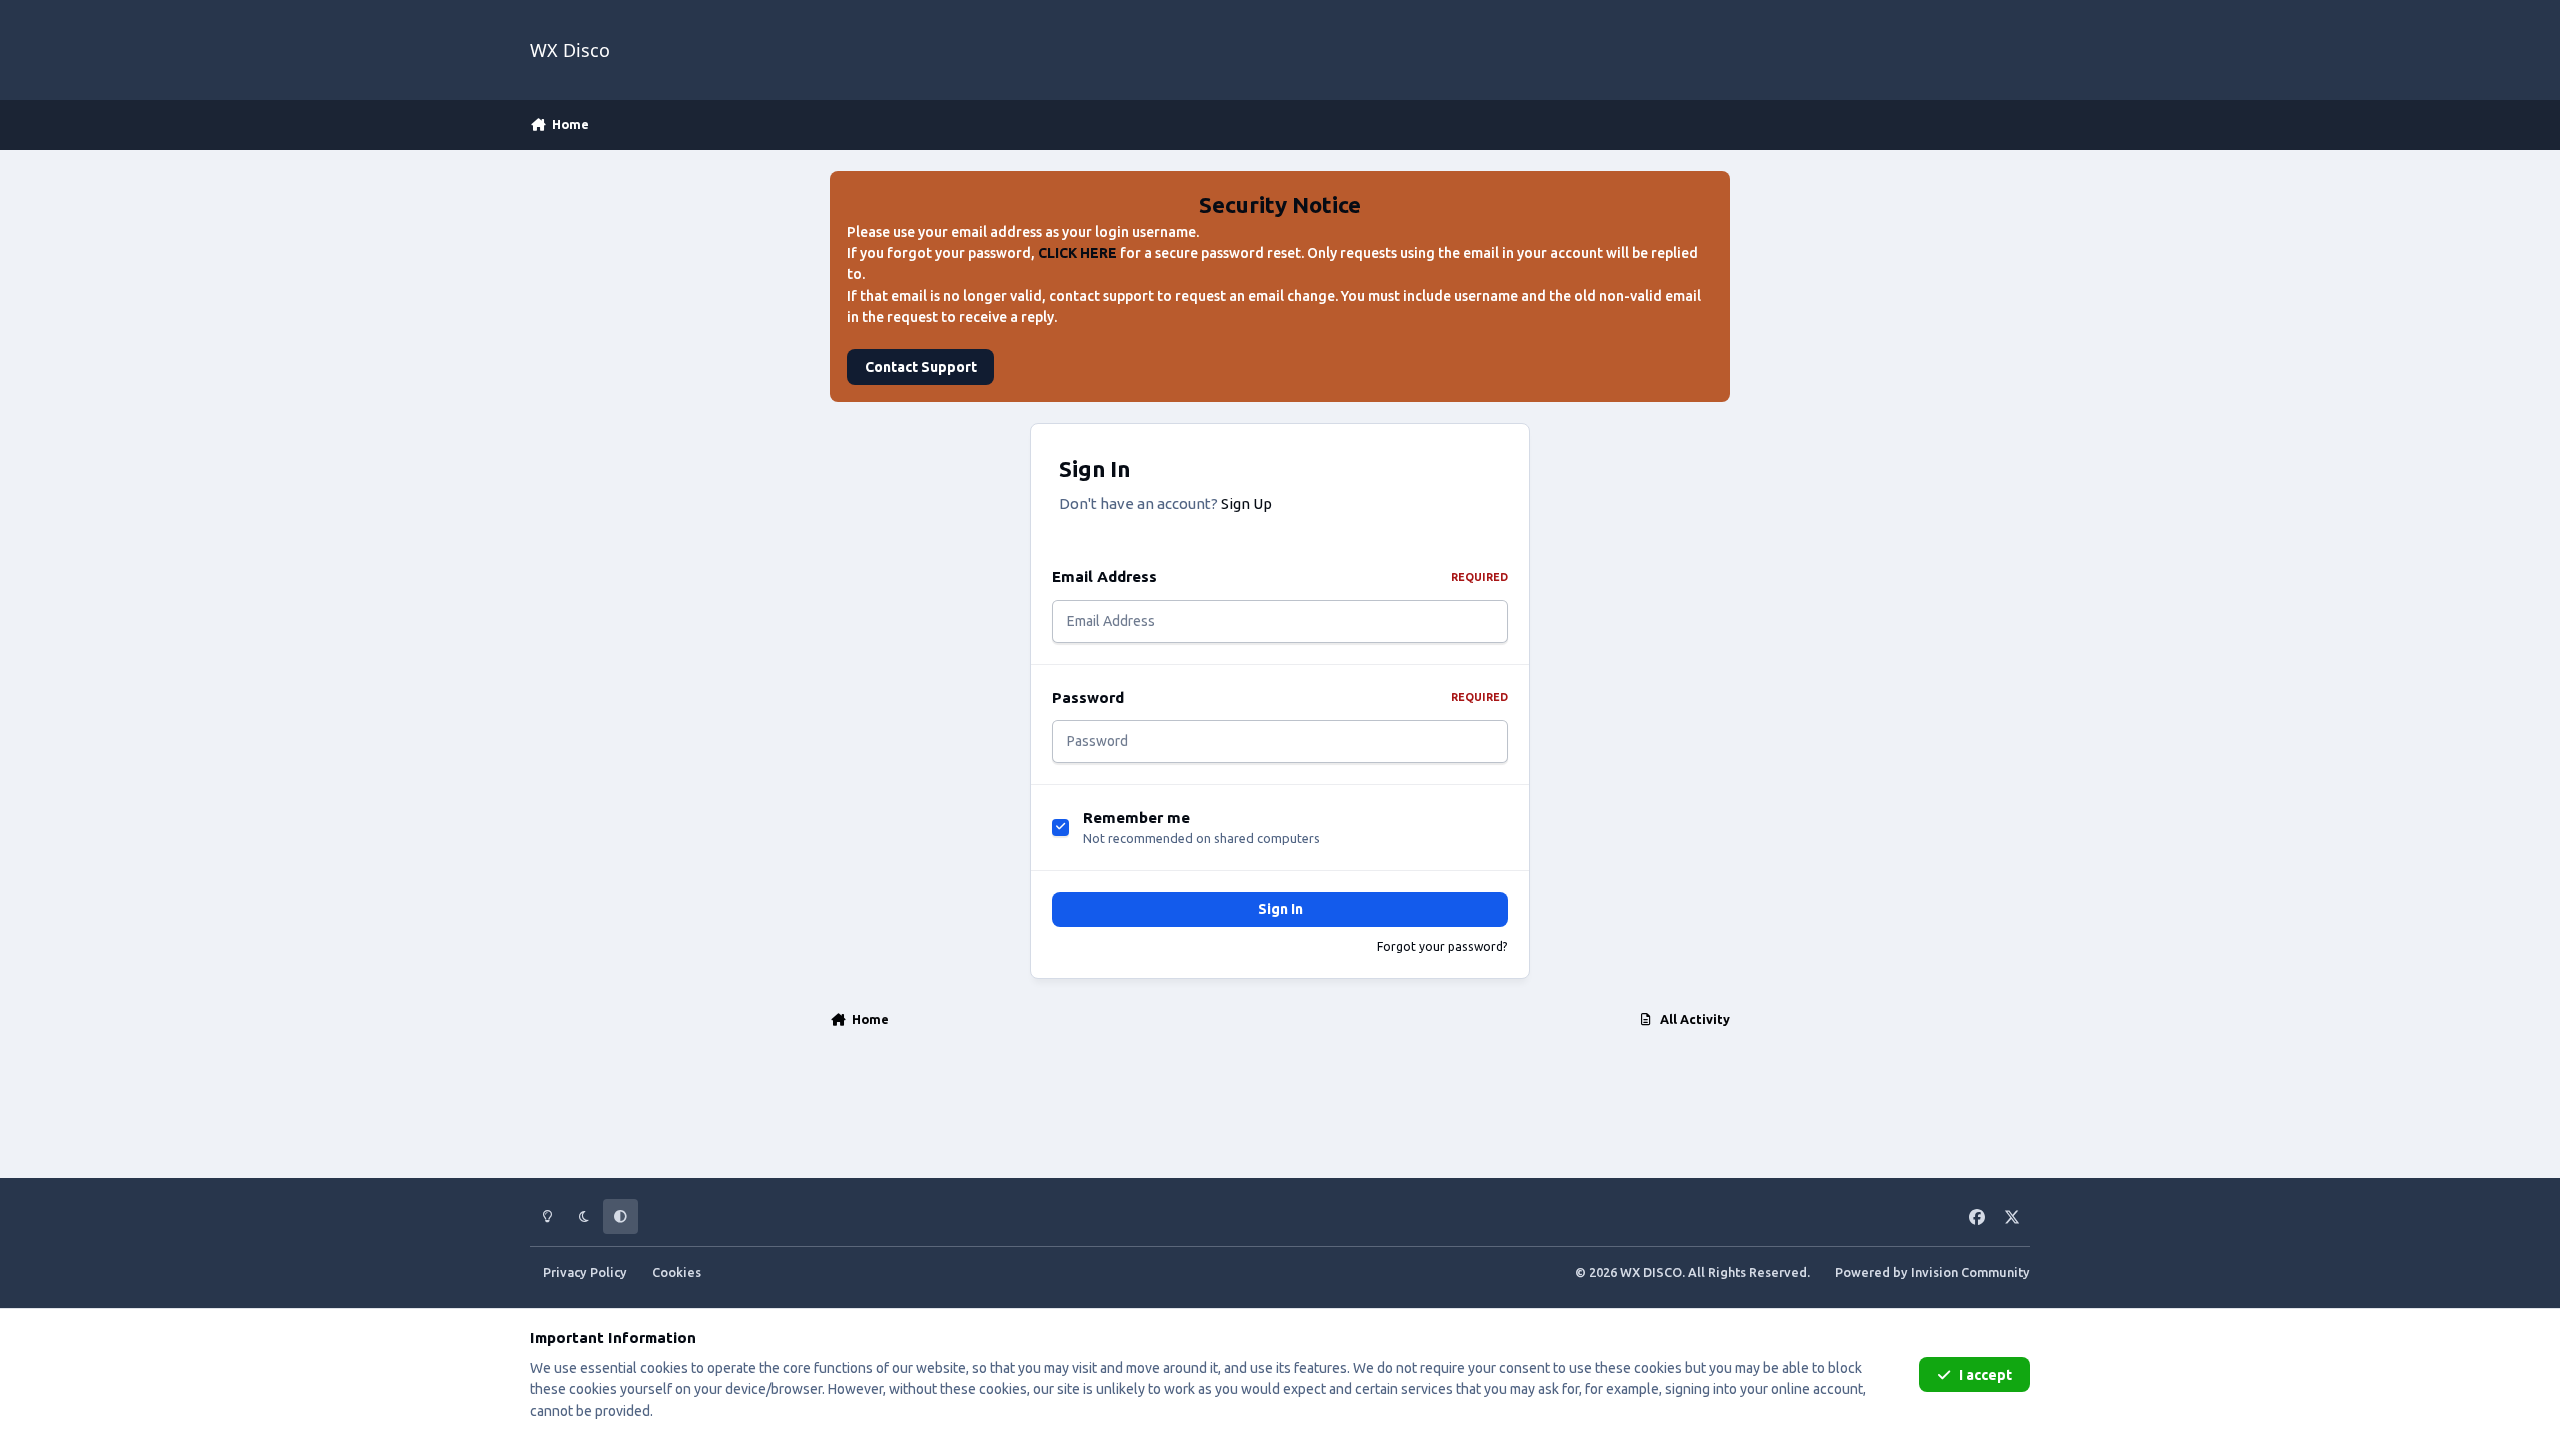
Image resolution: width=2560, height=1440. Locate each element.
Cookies (676, 1272)
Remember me (1136, 817)
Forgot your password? (1442, 946)
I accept (1985, 1375)
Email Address (1280, 576)
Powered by (1932, 1272)
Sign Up (1246, 503)
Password (1280, 697)
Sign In (1280, 909)
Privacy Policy (585, 1272)
